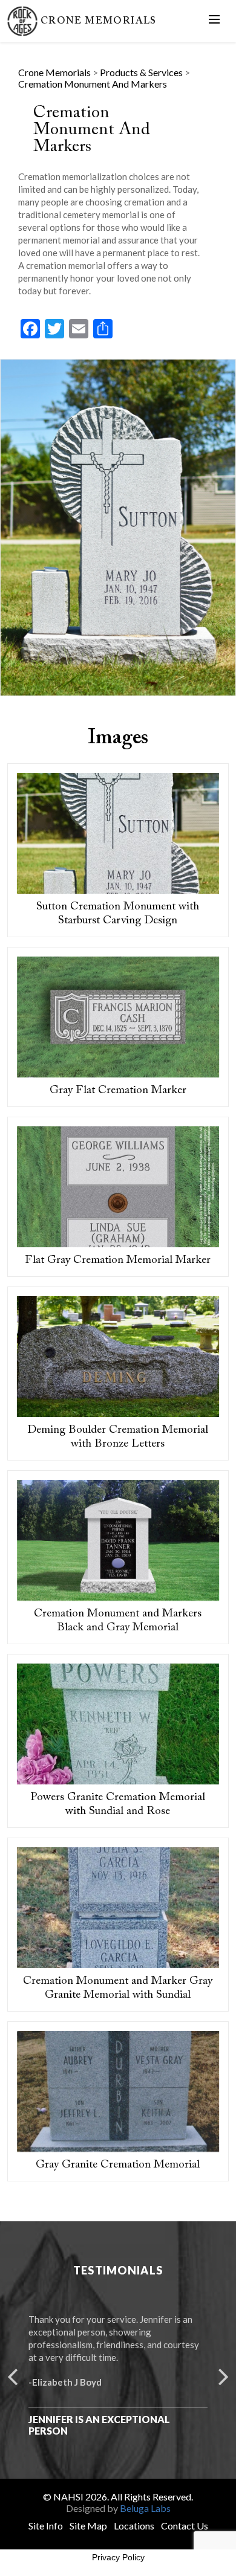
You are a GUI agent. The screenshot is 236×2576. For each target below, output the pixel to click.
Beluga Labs (145, 2508)
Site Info (46, 2526)
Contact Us (185, 2526)
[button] (12, 2375)
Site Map (88, 2526)
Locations (134, 2526)
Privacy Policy (118, 2557)
